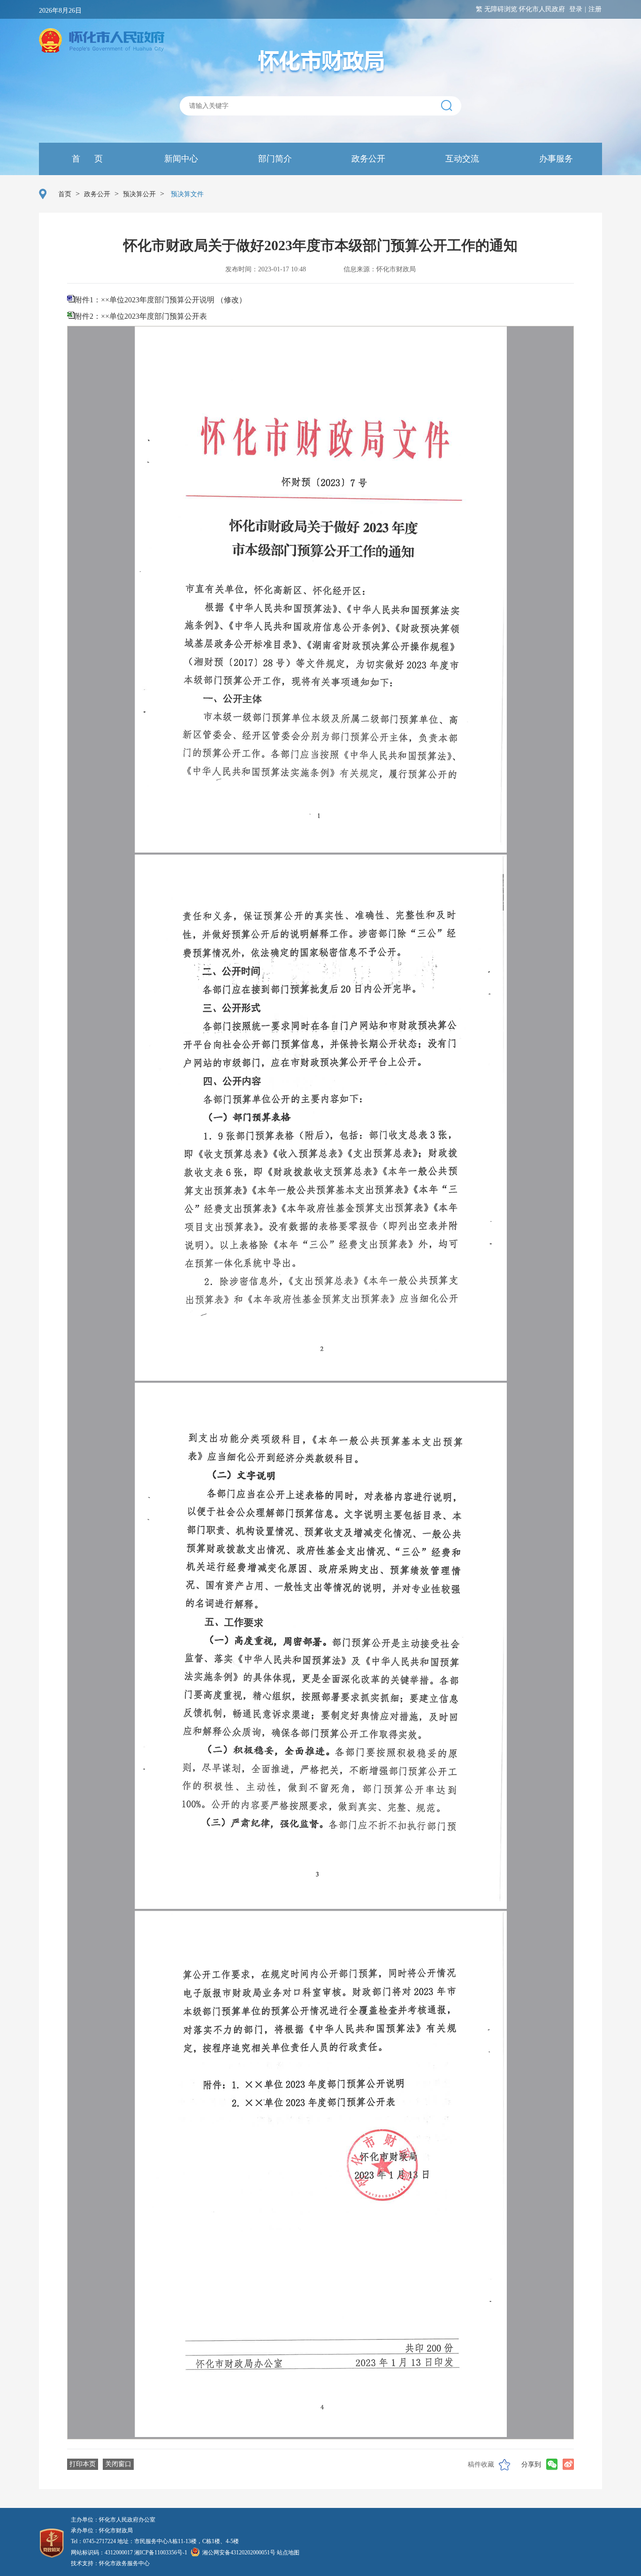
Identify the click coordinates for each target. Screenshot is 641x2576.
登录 (576, 9)
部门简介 (274, 159)
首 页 (86, 159)
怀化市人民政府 (542, 9)
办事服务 (555, 159)
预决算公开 (139, 194)
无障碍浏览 (501, 9)
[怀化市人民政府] (102, 41)
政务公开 (367, 159)
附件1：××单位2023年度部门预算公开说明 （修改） (160, 300)
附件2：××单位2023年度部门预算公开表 (141, 316)
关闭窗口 (118, 2464)
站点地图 (288, 2553)
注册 (595, 9)
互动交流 (461, 159)
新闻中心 (180, 159)
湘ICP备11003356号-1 (161, 2553)
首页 (65, 194)
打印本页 (83, 2464)
